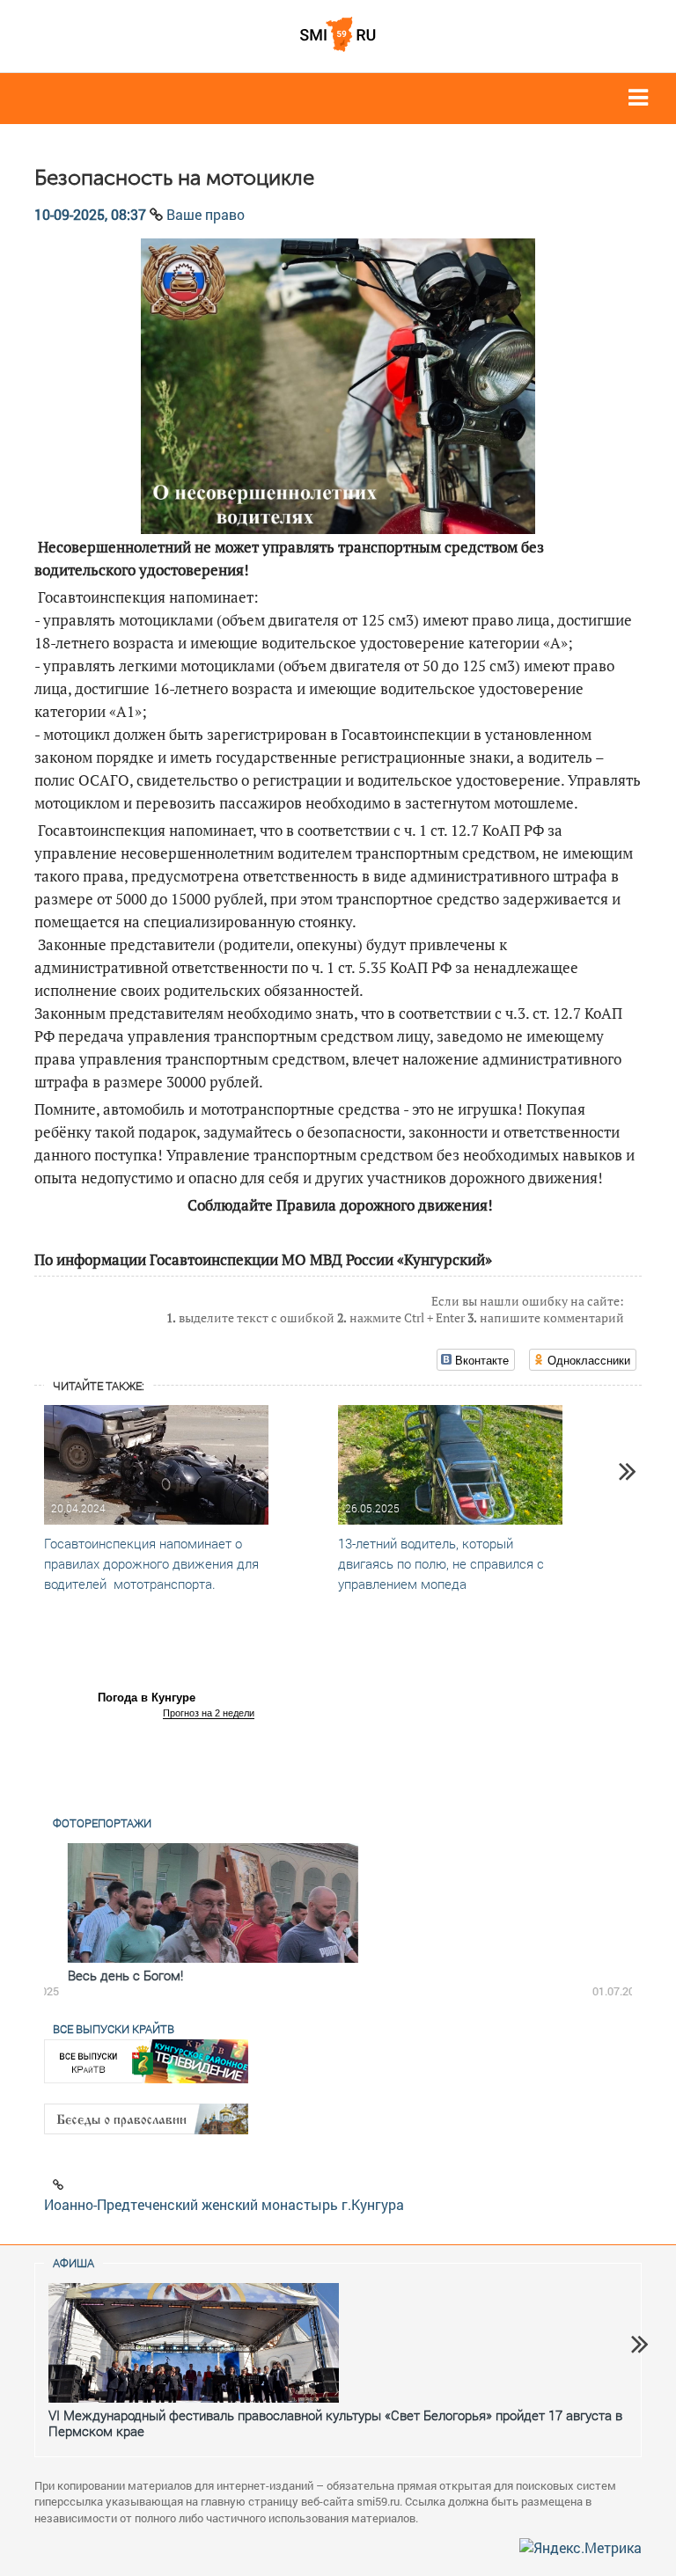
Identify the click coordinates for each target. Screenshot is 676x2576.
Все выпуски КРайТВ (114, 2029)
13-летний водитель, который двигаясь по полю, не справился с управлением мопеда (441, 1563)
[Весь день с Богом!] (194, 1903)
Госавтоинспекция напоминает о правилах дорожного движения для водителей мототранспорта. (151, 1563)
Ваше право (206, 214)
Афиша (73, 2263)
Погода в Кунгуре (147, 1698)
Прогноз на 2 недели (209, 1713)
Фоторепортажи (102, 1823)
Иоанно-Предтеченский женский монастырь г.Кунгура (224, 2204)
